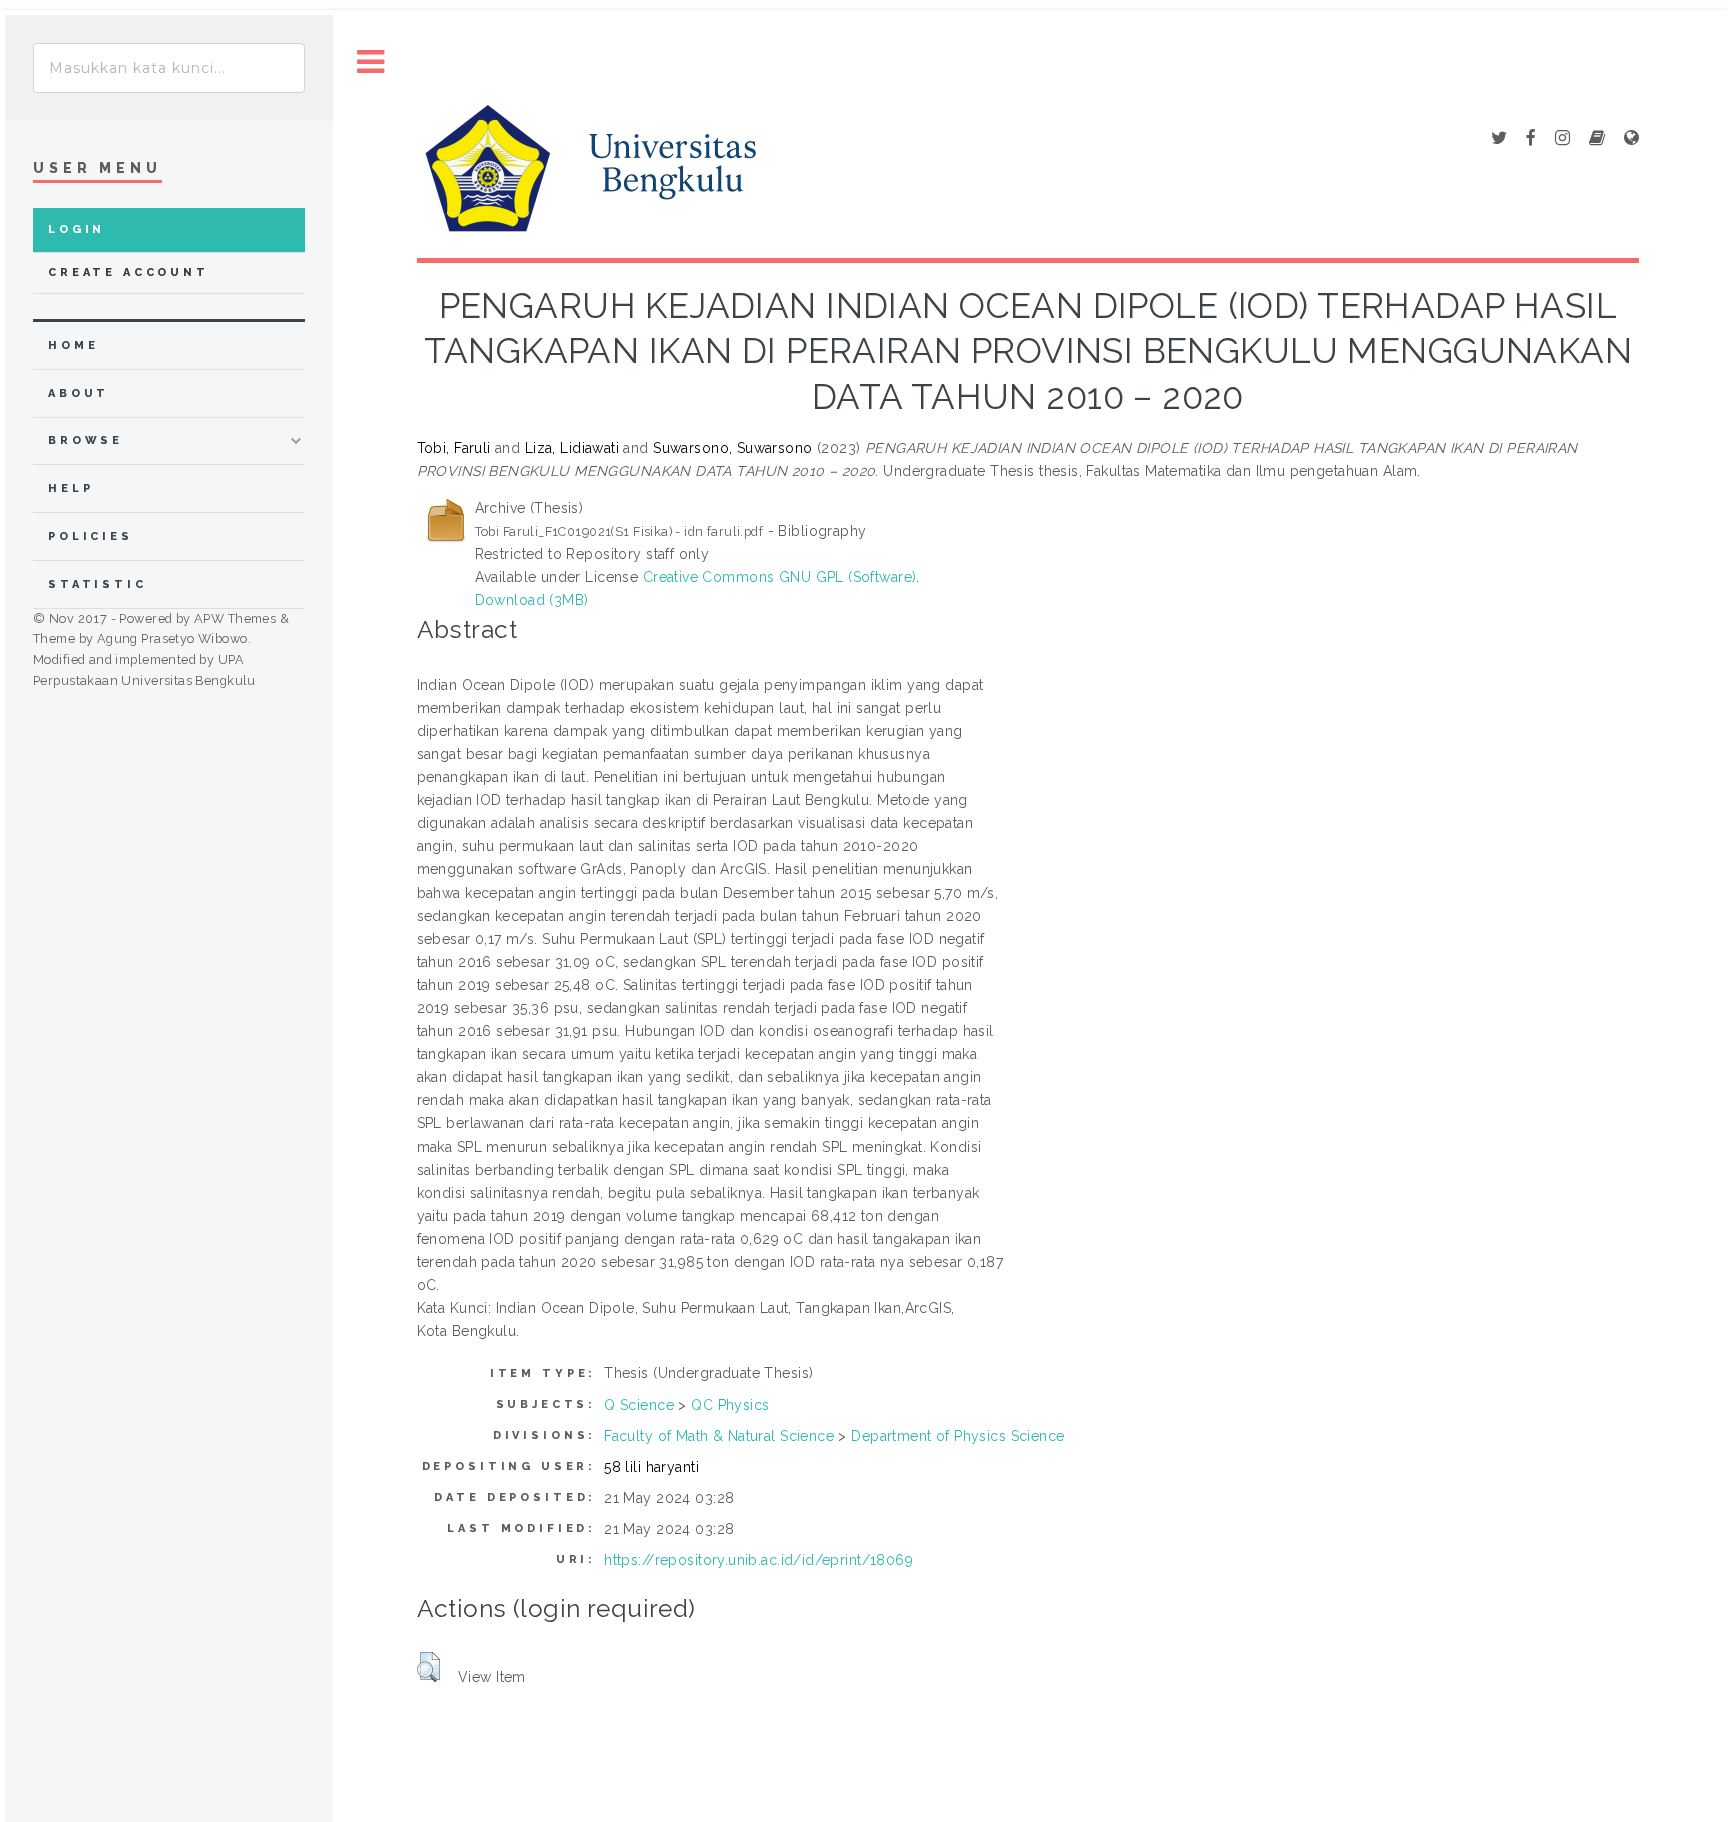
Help (70, 488)
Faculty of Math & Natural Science (719, 1436)
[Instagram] (1562, 139)
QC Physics (730, 1405)
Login (76, 229)
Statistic (97, 584)
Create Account (128, 272)
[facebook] (1531, 139)
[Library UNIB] (1631, 139)
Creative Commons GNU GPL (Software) (780, 577)
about (78, 393)
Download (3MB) (532, 600)
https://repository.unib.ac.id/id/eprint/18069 (758, 1560)
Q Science (639, 1405)
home (73, 345)
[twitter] (1499, 139)
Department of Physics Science (957, 1436)
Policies (90, 536)
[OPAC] (1597, 139)
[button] (428, 1667)
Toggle (371, 62)
